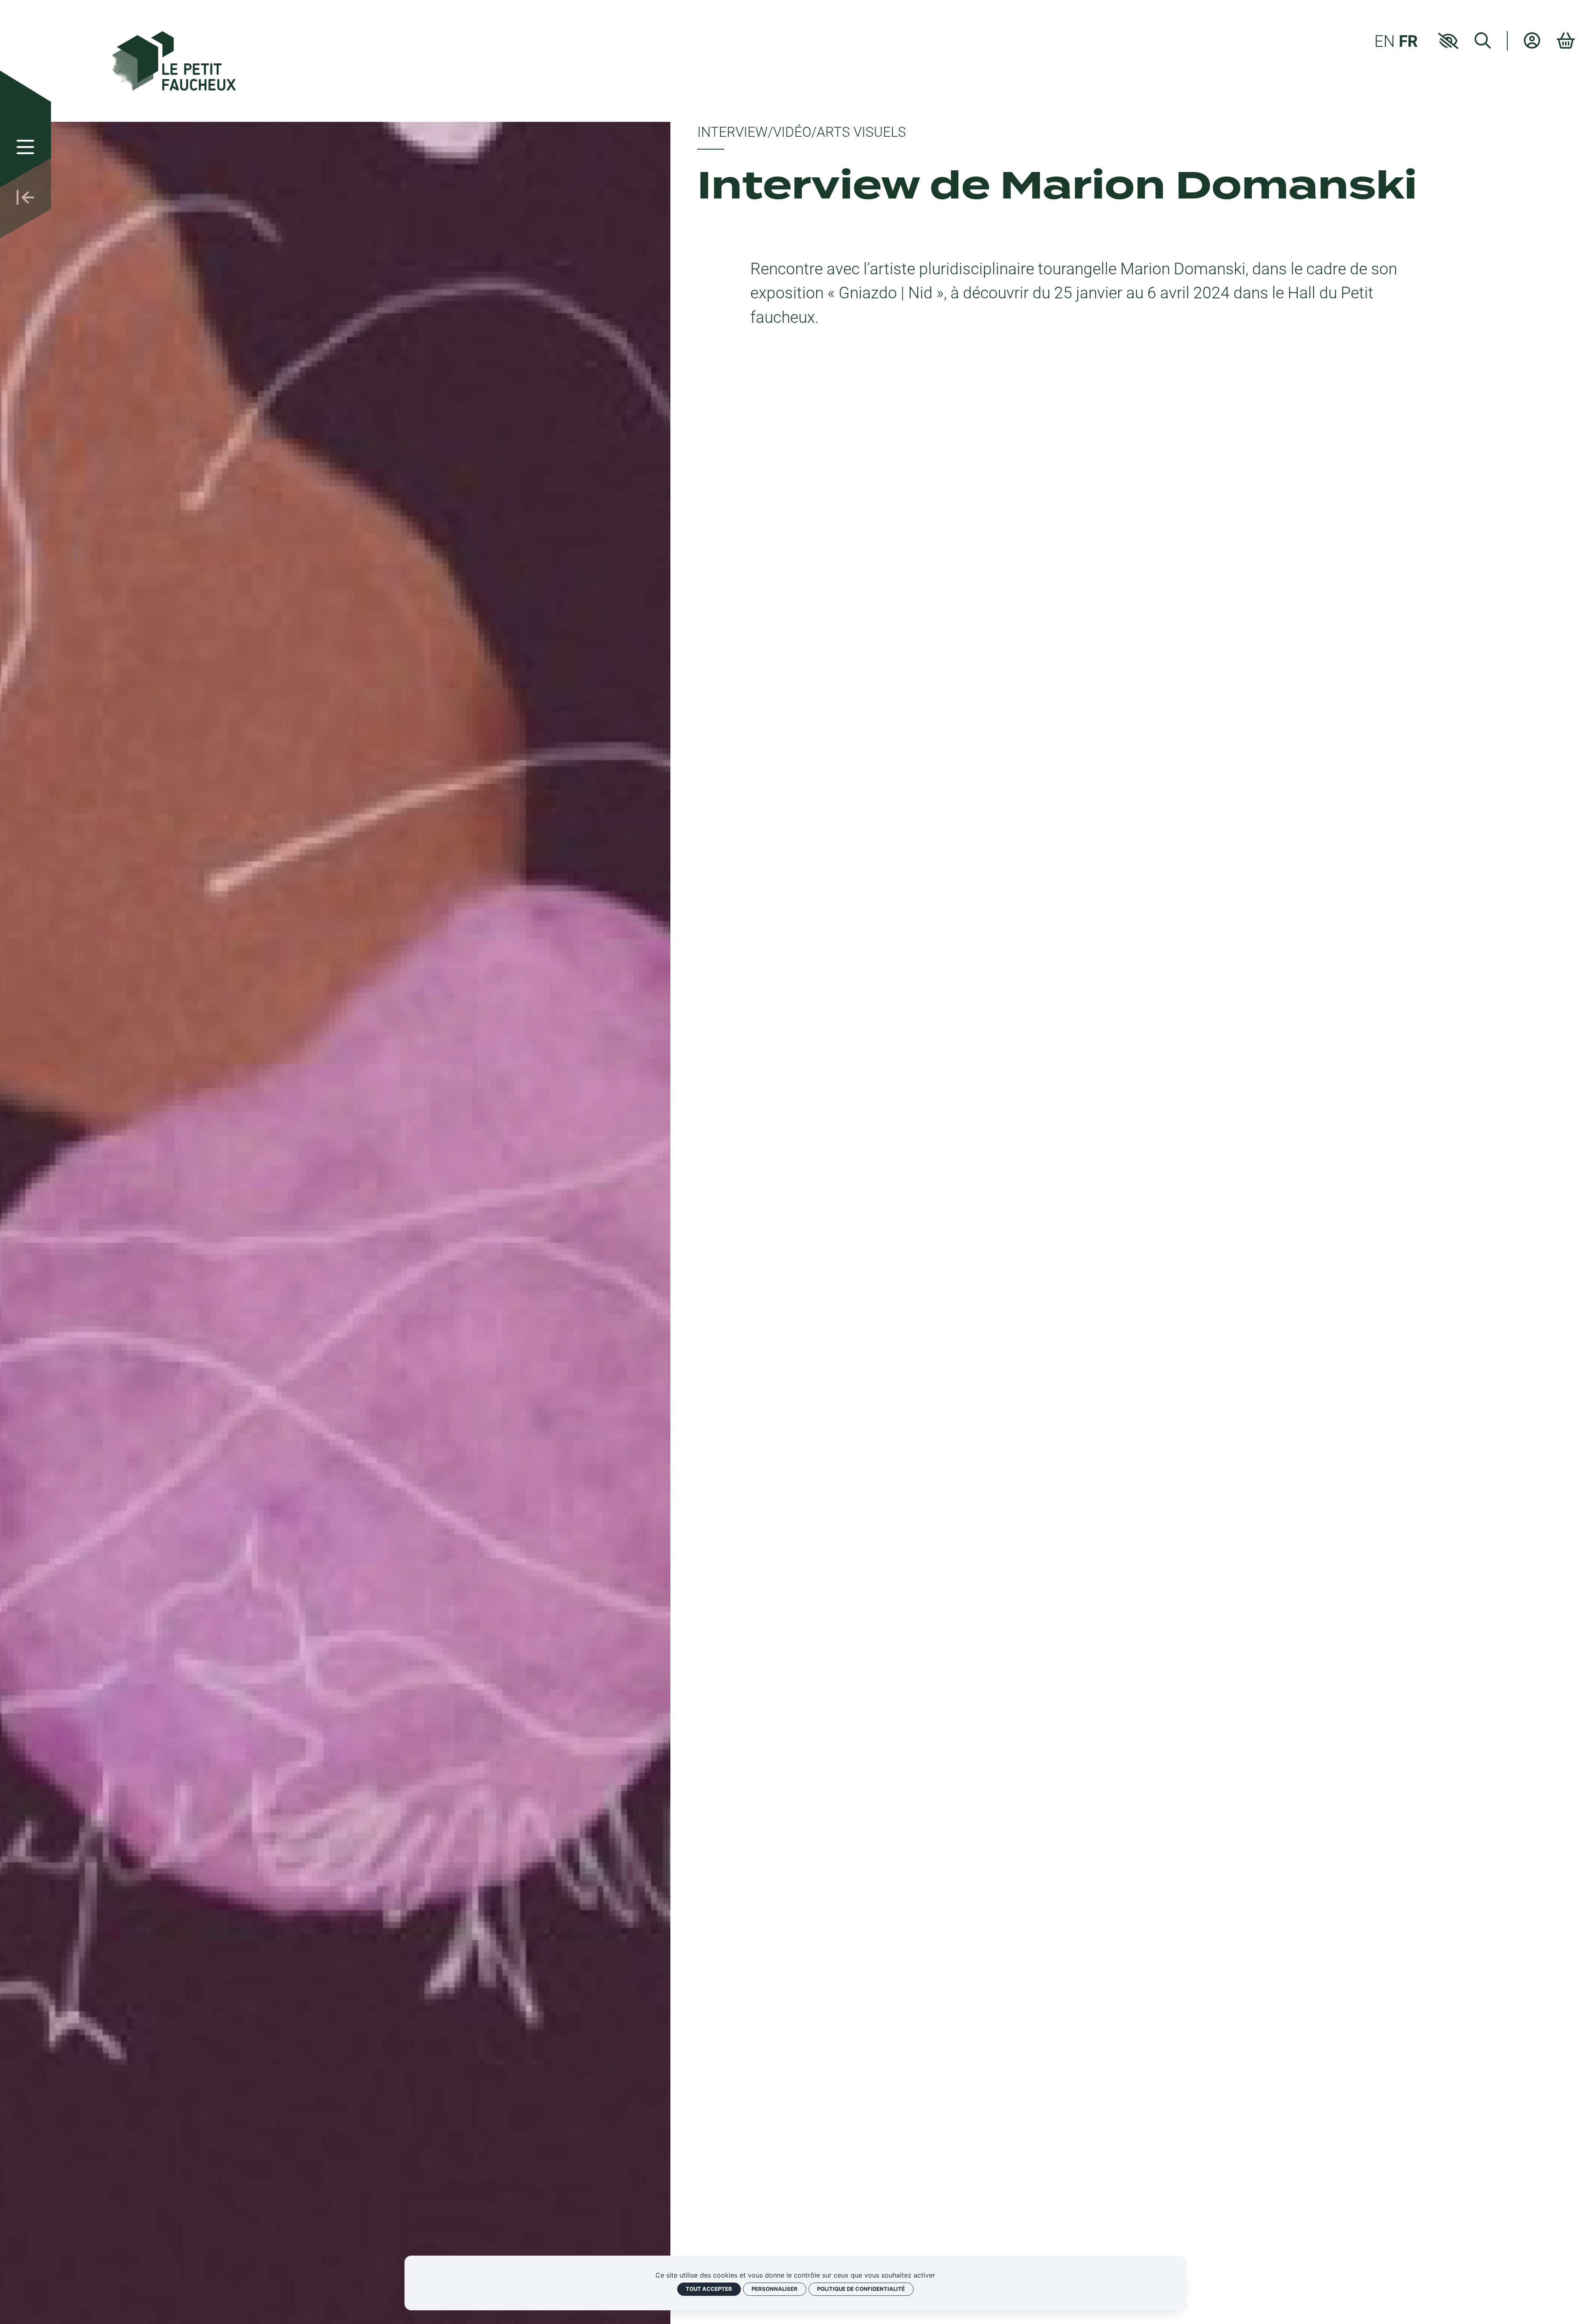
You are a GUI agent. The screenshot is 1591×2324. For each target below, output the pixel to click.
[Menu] (25, 147)
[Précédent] (25, 198)
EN (1385, 41)
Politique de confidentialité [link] (861, 2289)
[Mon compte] (1532, 40)
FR (1408, 41)
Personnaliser (775, 2289)
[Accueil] (174, 59)
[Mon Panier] (1566, 41)
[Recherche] (1483, 40)
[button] (1448, 41)
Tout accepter (709, 2289)
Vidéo (792, 132)
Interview (733, 132)
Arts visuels (861, 132)
